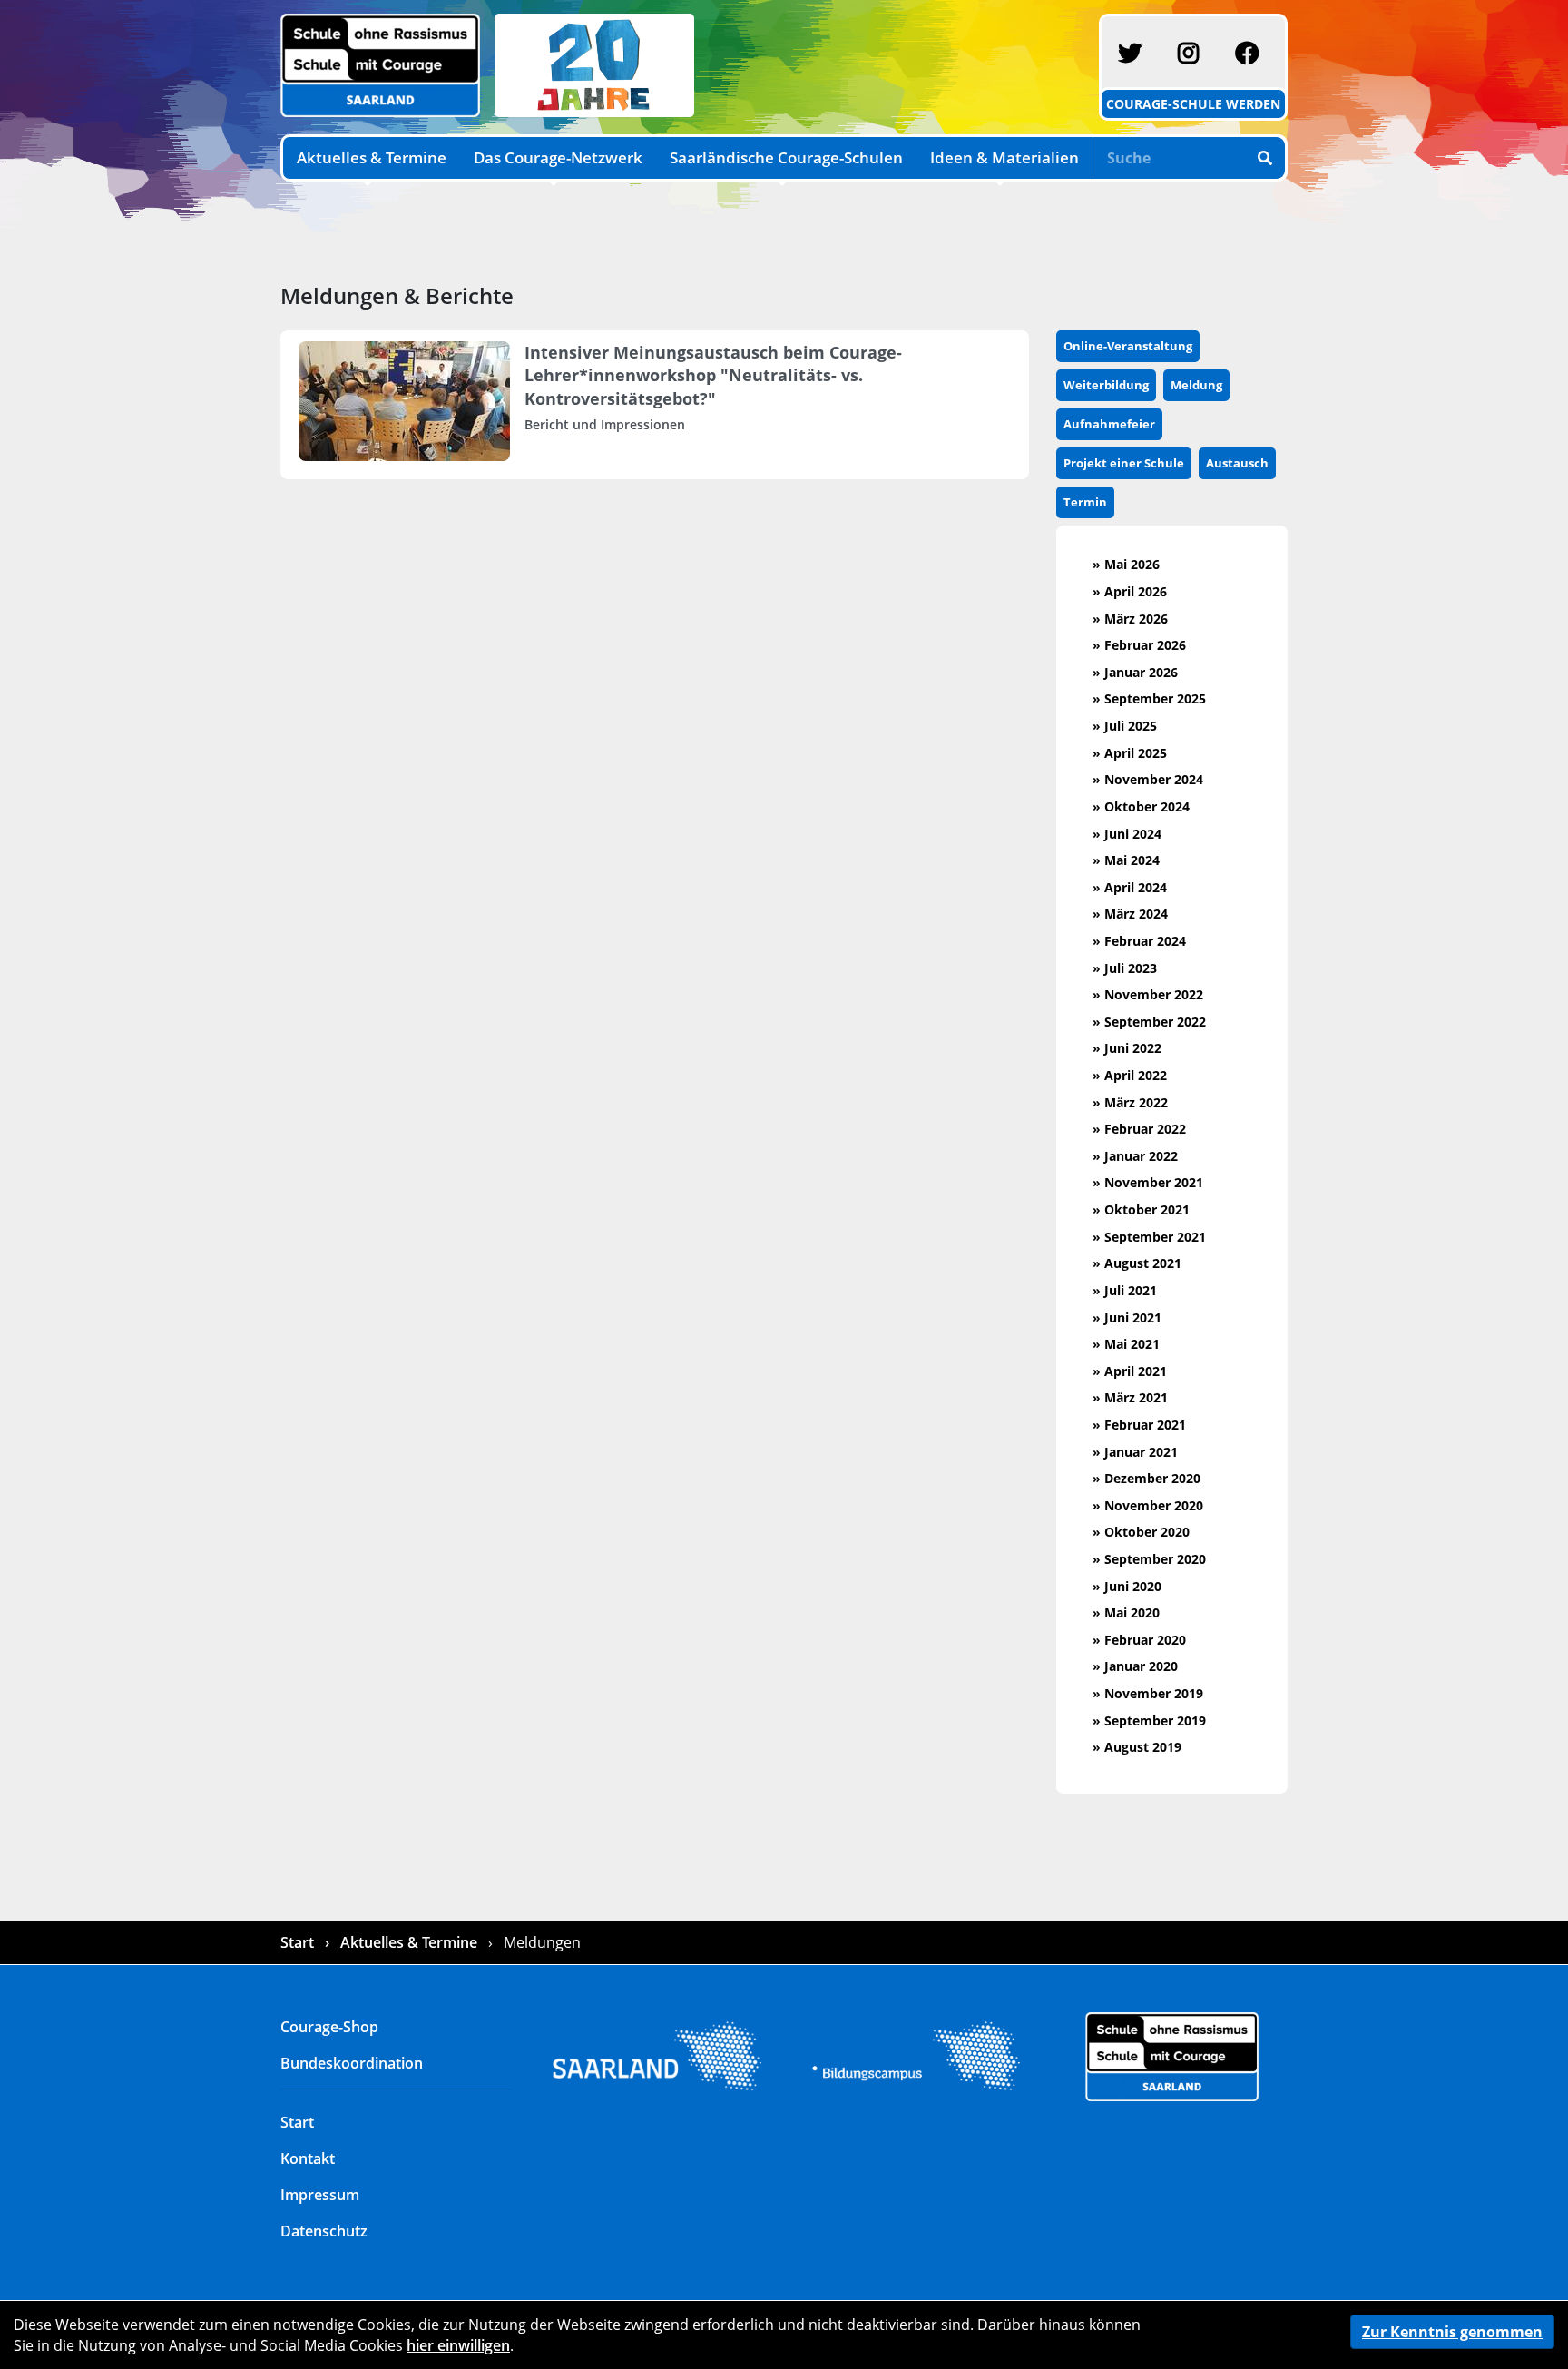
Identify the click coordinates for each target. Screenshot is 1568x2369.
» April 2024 (1130, 887)
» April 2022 (1130, 1075)
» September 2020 (1149, 1559)
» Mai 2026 (1126, 564)
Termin (1085, 502)
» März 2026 (1130, 619)
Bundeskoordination (352, 2063)
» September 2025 (1149, 698)
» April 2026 (1130, 591)
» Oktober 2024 (1141, 806)
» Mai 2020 (1126, 1612)
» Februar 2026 (1139, 645)
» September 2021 (1149, 1237)
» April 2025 (1130, 753)
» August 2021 (1137, 1263)
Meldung (1196, 385)
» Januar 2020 (1135, 1666)
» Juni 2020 (1127, 1586)
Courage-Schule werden (1193, 104)
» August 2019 (1137, 1747)
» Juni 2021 (1127, 1317)
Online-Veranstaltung (1128, 346)
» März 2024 (1130, 914)
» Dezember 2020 (1147, 1478)
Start (299, 1942)
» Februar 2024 (1139, 941)
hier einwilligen (458, 2345)
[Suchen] (1266, 157)
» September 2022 (1149, 1022)
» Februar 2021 (1139, 1425)
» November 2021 (1148, 1182)
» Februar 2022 (1139, 1129)
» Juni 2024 (1127, 834)
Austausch (1237, 463)
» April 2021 (1130, 1371)
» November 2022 (1148, 994)
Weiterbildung (1106, 385)
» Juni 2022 (1127, 1048)
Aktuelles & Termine (409, 1942)
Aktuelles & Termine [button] (372, 157)
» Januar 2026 (1135, 672)
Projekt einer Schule (1124, 463)
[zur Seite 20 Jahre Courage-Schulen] (591, 64)
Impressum (320, 2195)
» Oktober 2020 (1141, 1532)
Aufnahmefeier (1109, 424)
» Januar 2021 (1135, 1452)
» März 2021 (1130, 1397)
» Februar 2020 (1139, 1640)
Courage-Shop (329, 2027)
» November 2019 (1148, 1693)
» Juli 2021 (1125, 1290)
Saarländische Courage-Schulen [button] (786, 157)
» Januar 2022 (1135, 1156)
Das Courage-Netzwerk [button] (558, 157)
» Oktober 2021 (1141, 1209)
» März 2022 (1130, 1102)
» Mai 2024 (1126, 860)
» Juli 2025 (1125, 726)
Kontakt (308, 2158)
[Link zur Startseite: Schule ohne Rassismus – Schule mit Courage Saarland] (1172, 2055)
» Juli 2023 (1125, 968)
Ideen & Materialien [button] (1004, 157)
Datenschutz (324, 2231)
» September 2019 (1149, 1720)
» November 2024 (1148, 779)
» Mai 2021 (1126, 1344)
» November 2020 (1148, 1505)
